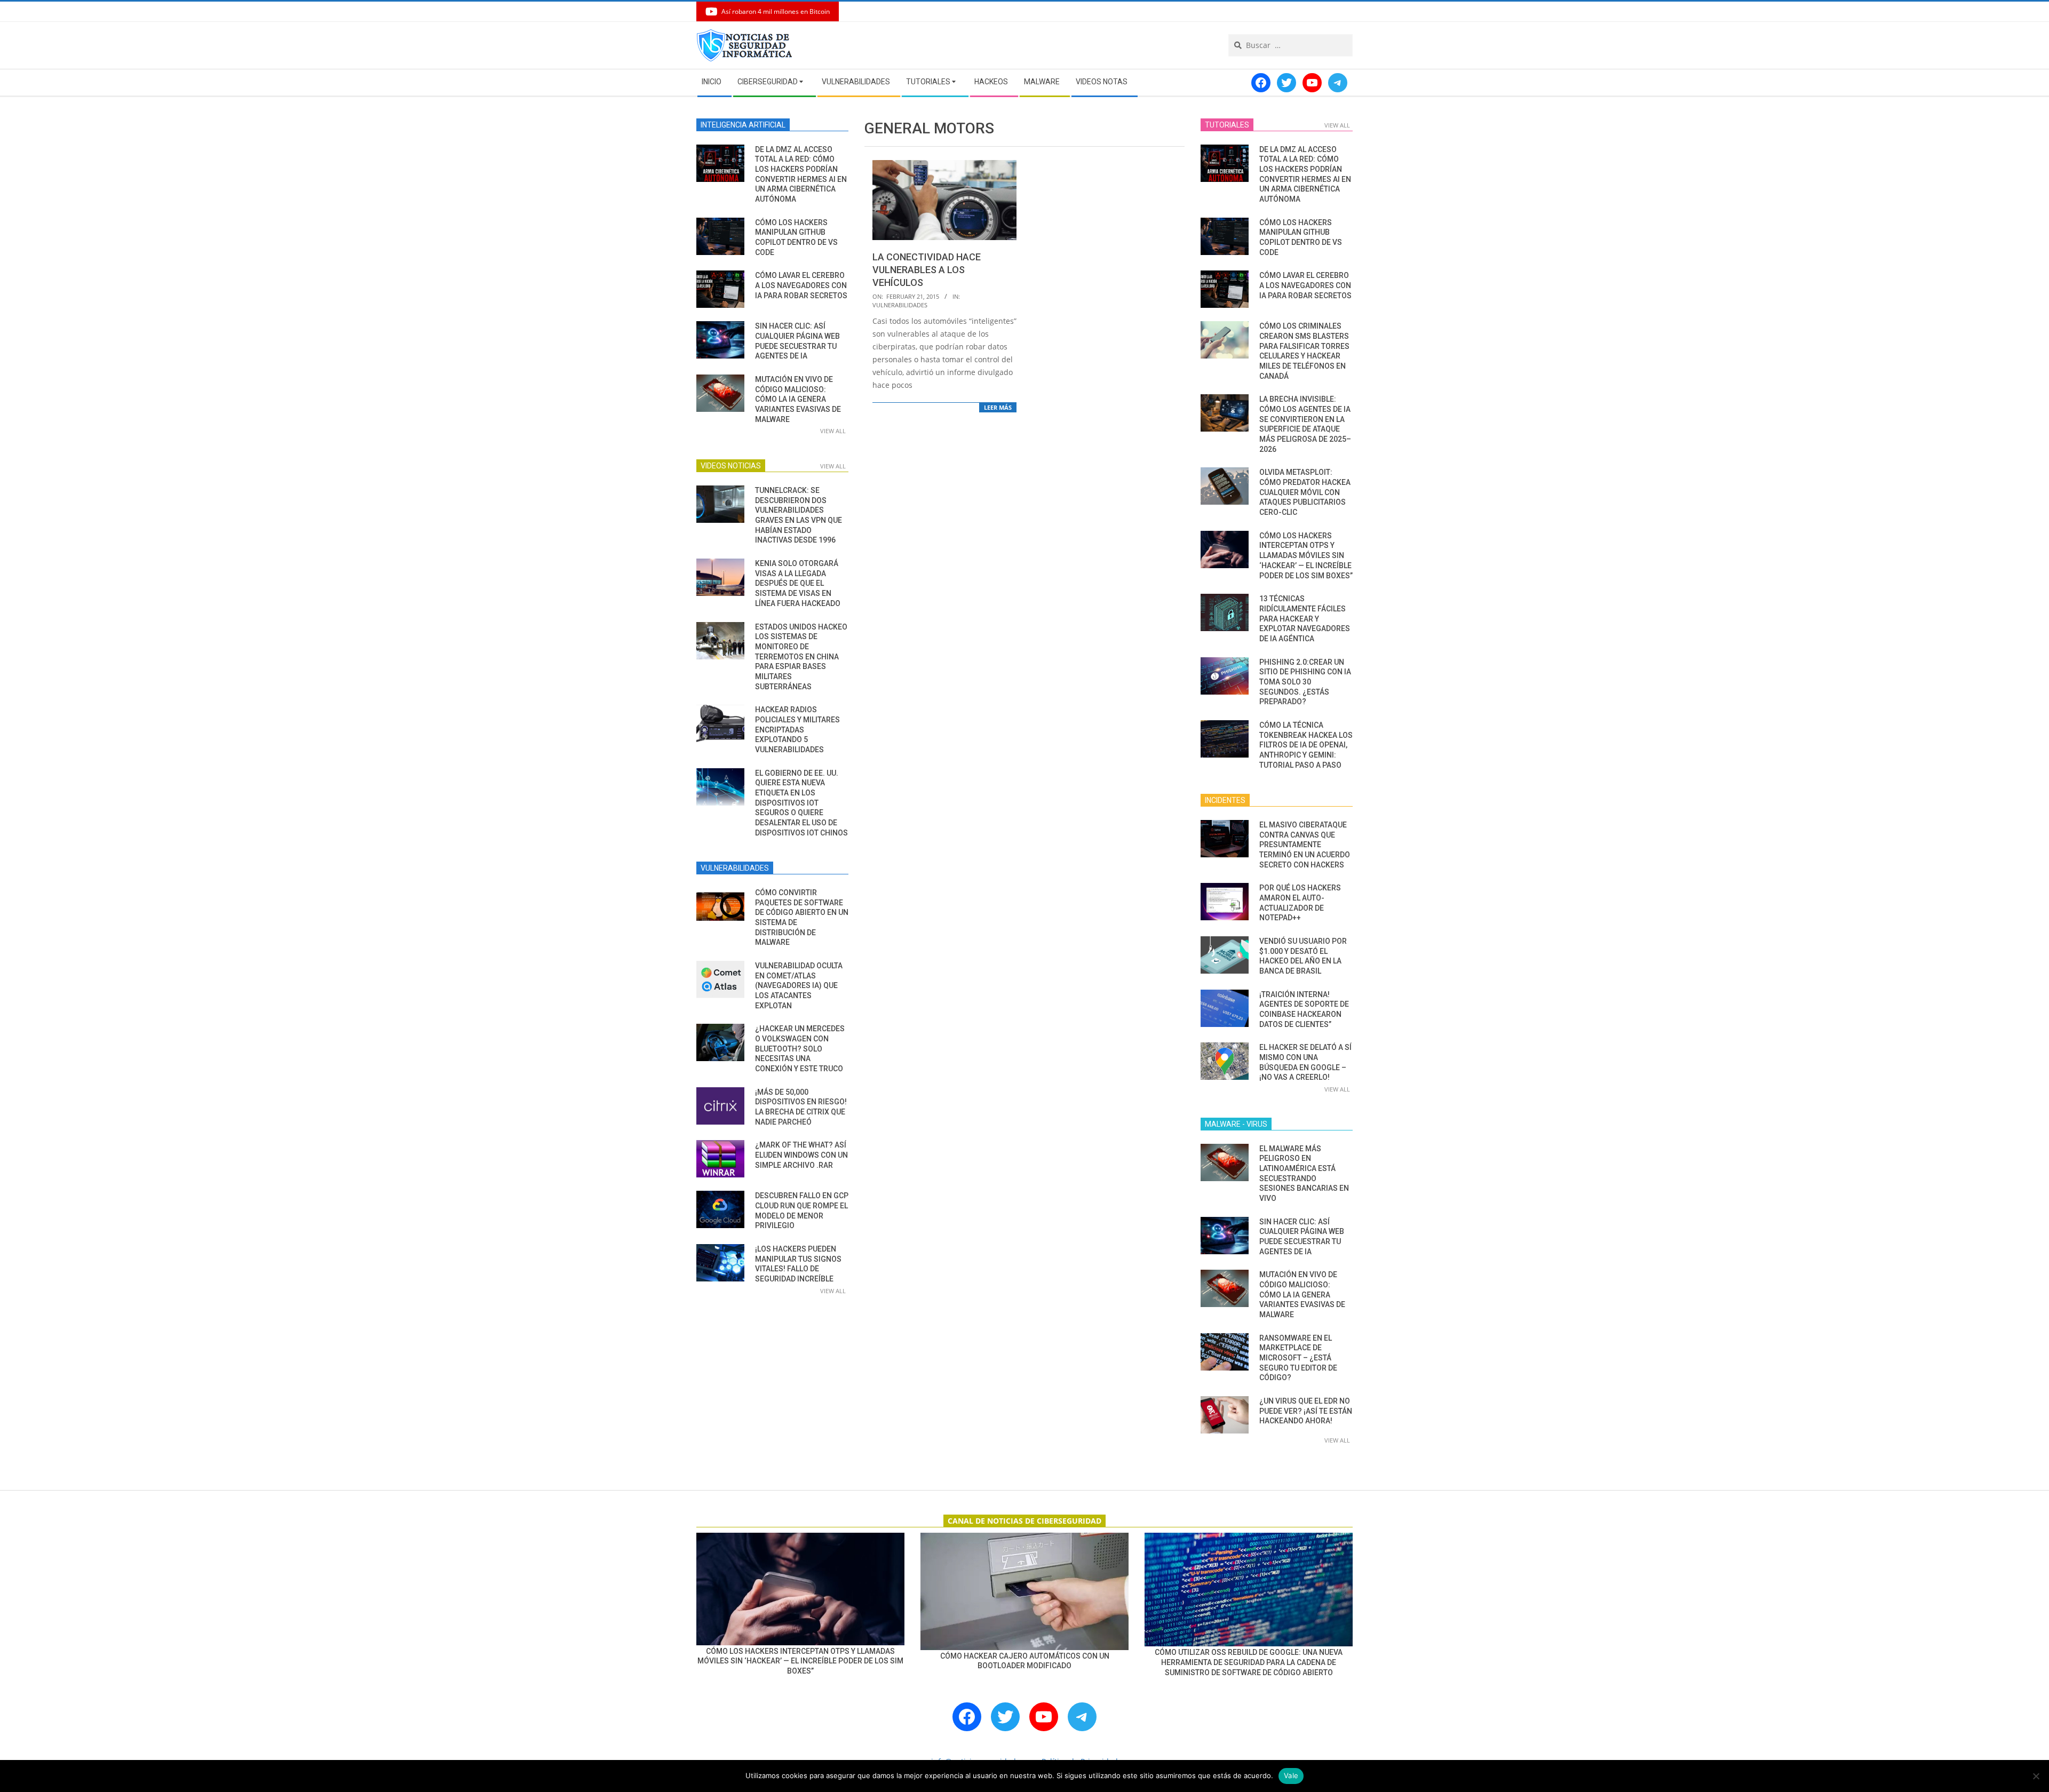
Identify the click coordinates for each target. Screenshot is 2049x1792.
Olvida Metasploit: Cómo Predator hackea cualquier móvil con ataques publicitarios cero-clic (1305, 492)
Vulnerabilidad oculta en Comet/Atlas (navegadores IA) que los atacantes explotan (799, 986)
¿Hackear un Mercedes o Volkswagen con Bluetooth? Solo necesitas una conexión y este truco (800, 1049)
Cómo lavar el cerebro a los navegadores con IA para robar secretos (801, 285)
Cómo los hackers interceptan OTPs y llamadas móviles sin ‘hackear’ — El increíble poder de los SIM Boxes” (1306, 556)
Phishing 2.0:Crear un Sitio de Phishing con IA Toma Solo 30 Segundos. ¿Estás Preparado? (1305, 682)
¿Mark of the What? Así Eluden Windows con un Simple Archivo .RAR (801, 1155)
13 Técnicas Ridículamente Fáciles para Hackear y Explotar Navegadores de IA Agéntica (1305, 619)
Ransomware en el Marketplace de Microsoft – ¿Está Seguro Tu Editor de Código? (1298, 1358)
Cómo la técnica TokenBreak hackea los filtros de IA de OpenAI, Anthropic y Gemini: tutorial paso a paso (1306, 745)
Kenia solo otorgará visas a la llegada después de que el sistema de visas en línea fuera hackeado (798, 583)
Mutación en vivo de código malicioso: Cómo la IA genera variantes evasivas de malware (798, 399)
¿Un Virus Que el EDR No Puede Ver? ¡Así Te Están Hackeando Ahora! (1306, 1411)
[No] (2036, 1776)
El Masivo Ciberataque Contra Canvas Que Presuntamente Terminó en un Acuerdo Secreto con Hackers (1305, 845)
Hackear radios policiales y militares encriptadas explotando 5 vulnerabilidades (797, 730)
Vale (1291, 1775)
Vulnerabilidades (900, 305)
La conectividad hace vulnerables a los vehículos (927, 270)
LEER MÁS (998, 407)
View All (833, 431)
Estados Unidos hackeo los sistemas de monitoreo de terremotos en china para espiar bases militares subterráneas (801, 657)
